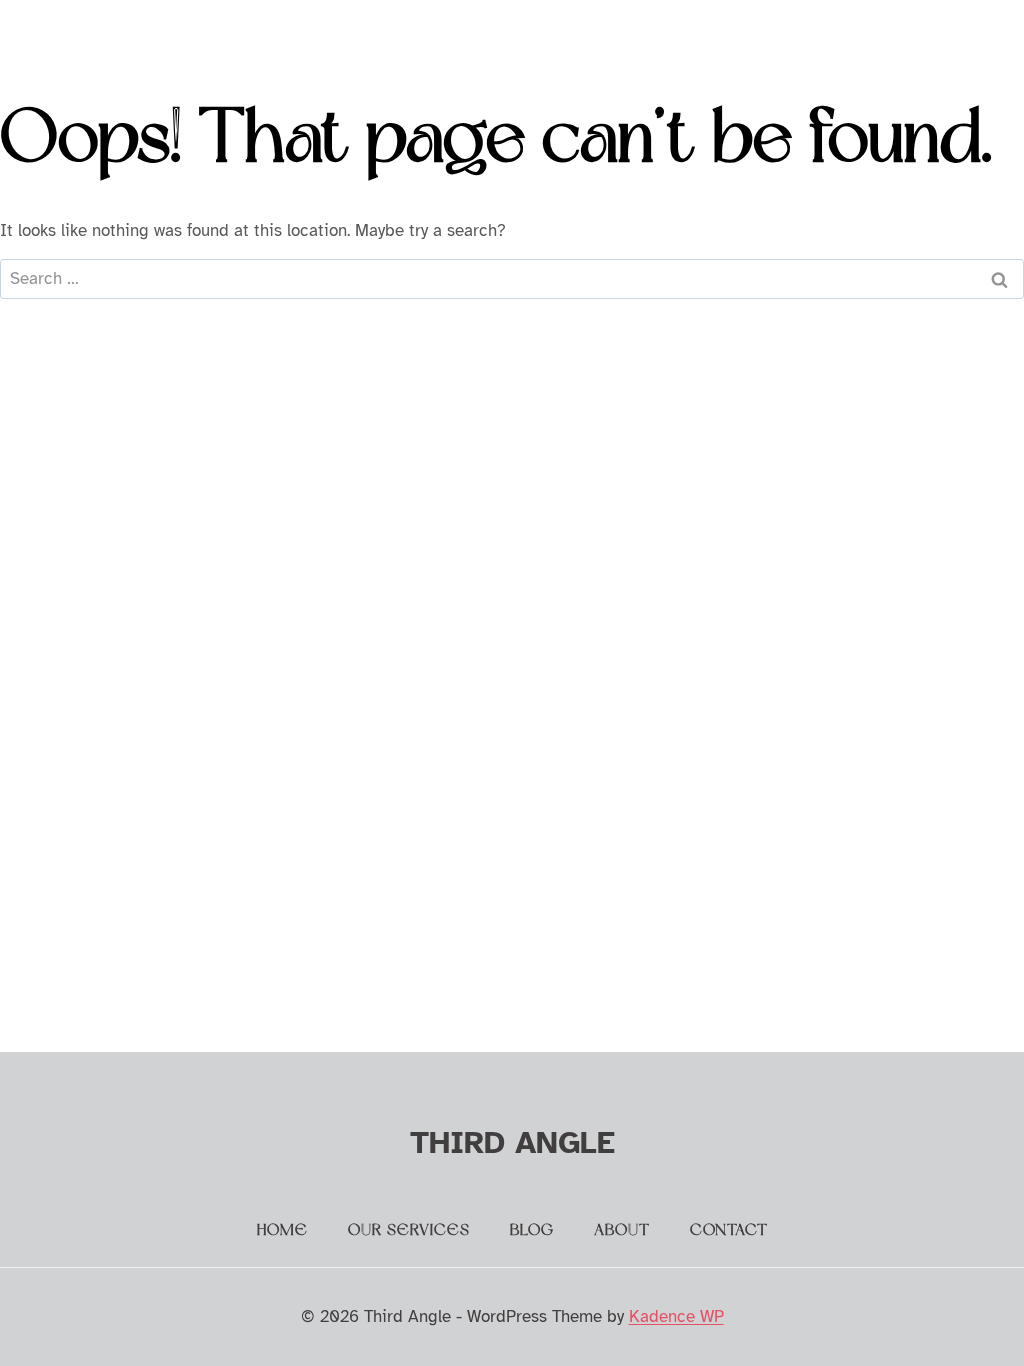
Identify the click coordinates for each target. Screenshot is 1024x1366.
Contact (729, 1230)
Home (282, 1230)
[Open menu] (967, 34)
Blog (532, 1230)
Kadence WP (676, 1316)
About (622, 1230)
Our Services (409, 1230)
